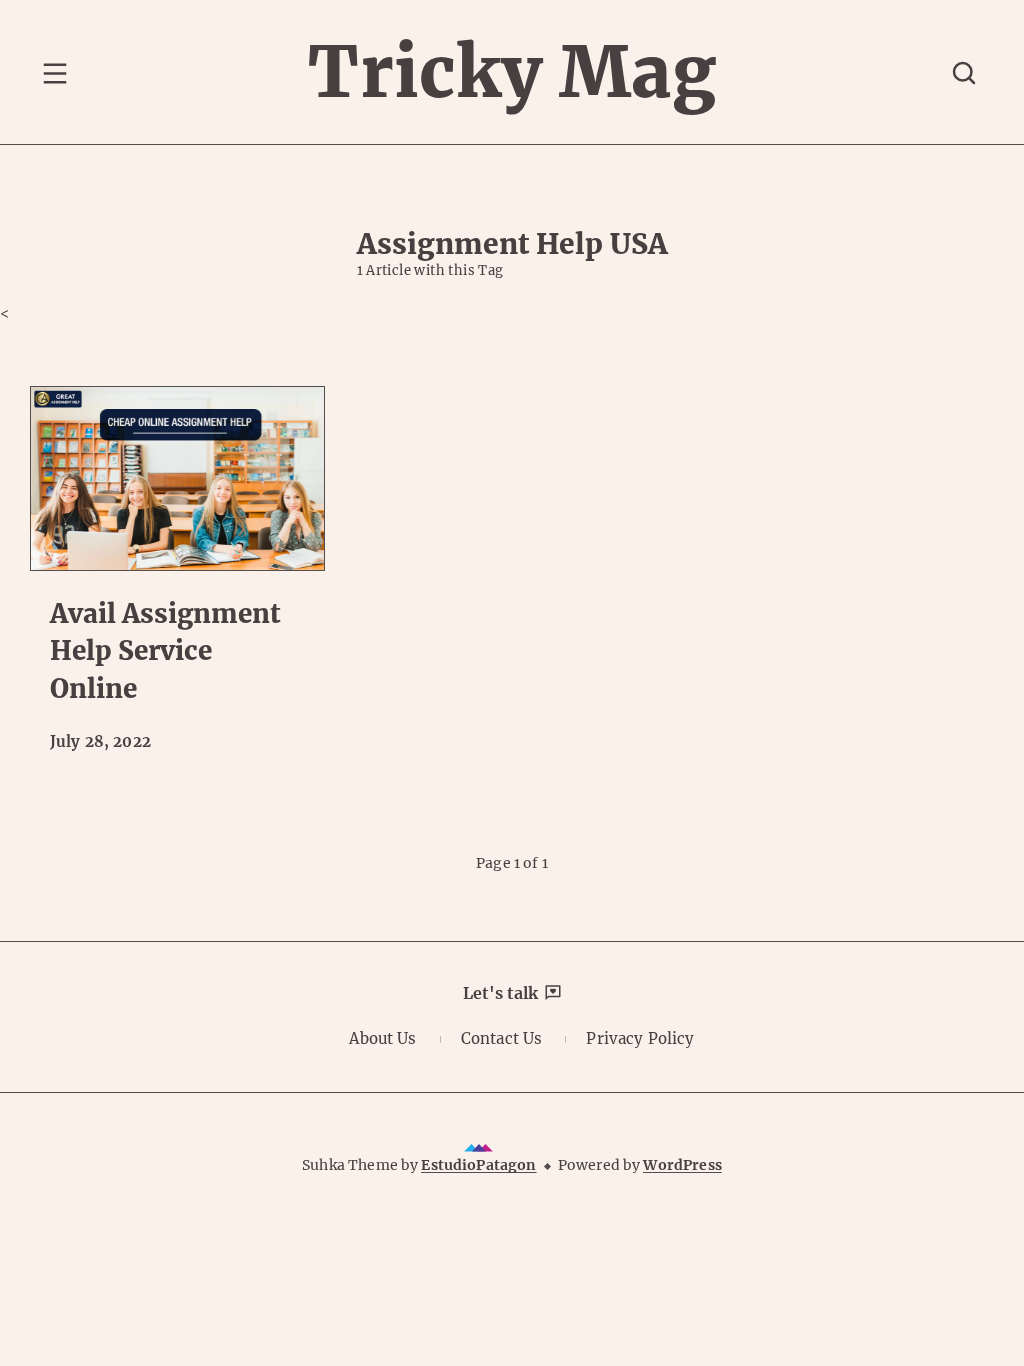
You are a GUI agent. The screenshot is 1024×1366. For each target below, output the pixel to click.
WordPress (682, 1165)
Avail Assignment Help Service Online (165, 651)
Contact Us (502, 1038)
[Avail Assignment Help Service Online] (177, 478)
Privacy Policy (640, 1038)
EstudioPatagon (478, 1165)
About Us (382, 1038)
